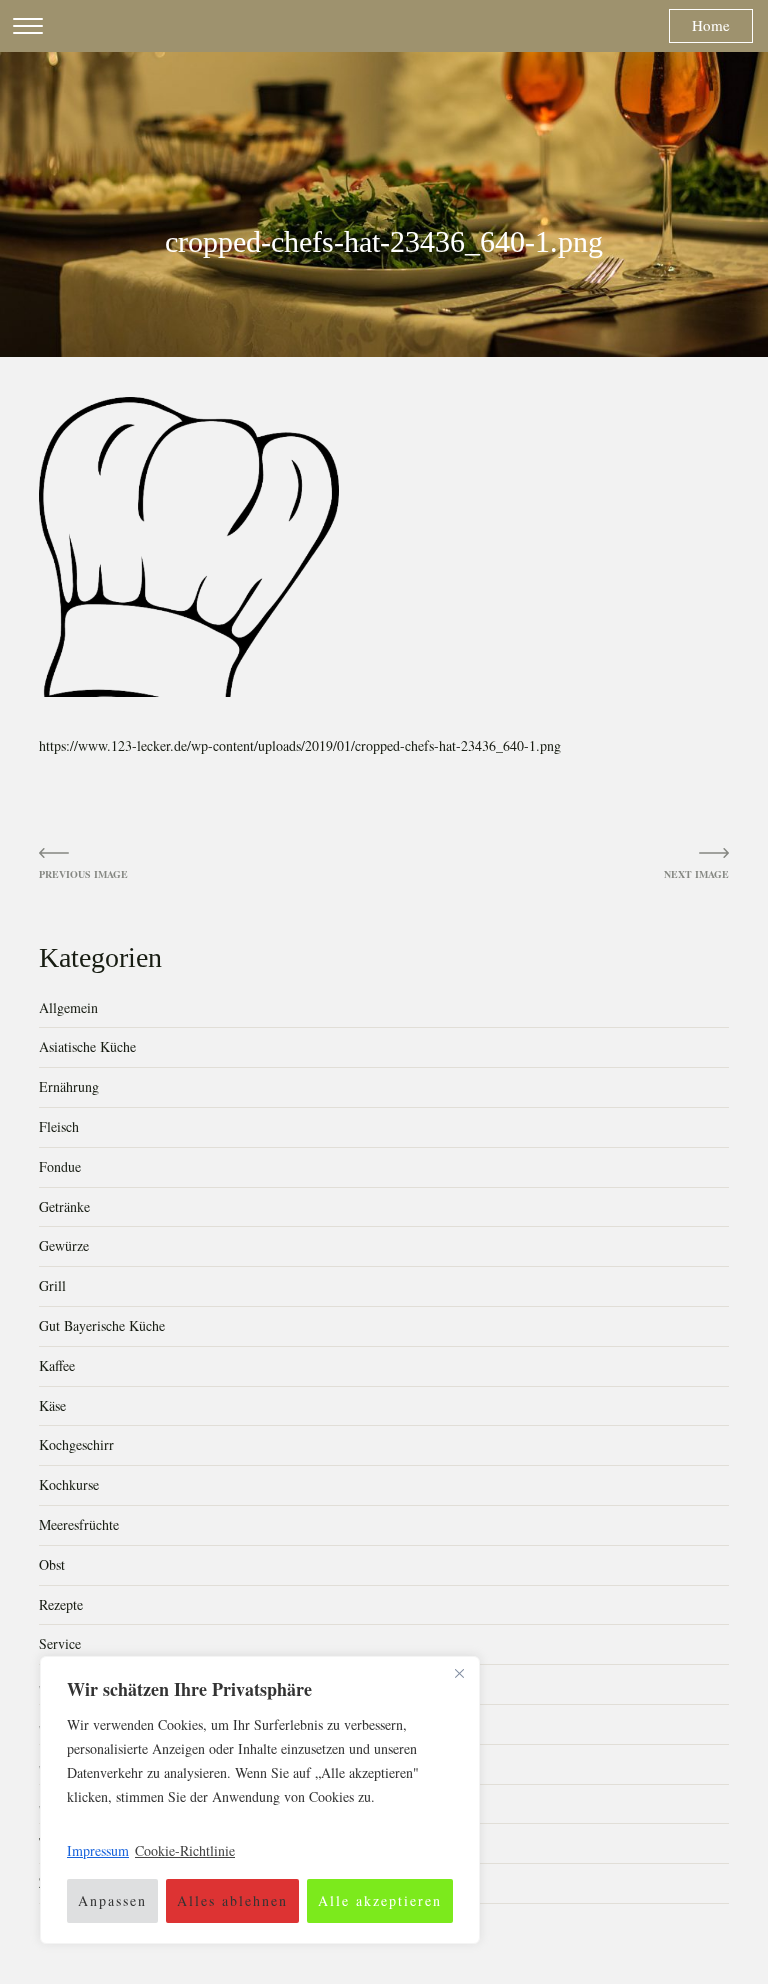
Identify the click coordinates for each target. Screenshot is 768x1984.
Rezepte (61, 1604)
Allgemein (68, 1007)
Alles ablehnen (232, 1900)
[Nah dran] (459, 1673)
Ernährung (69, 1086)
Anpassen (112, 1900)
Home (711, 25)
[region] (260, 1800)
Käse (52, 1405)
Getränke (64, 1206)
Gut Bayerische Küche (102, 1325)
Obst (52, 1564)
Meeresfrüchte (79, 1524)
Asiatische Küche (87, 1046)
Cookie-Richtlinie (185, 1850)
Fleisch (59, 1126)
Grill (52, 1285)
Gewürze (64, 1245)
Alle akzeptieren (380, 1900)
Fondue (60, 1166)
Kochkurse (69, 1484)
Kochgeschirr (76, 1444)
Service (60, 1643)
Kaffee (57, 1365)
